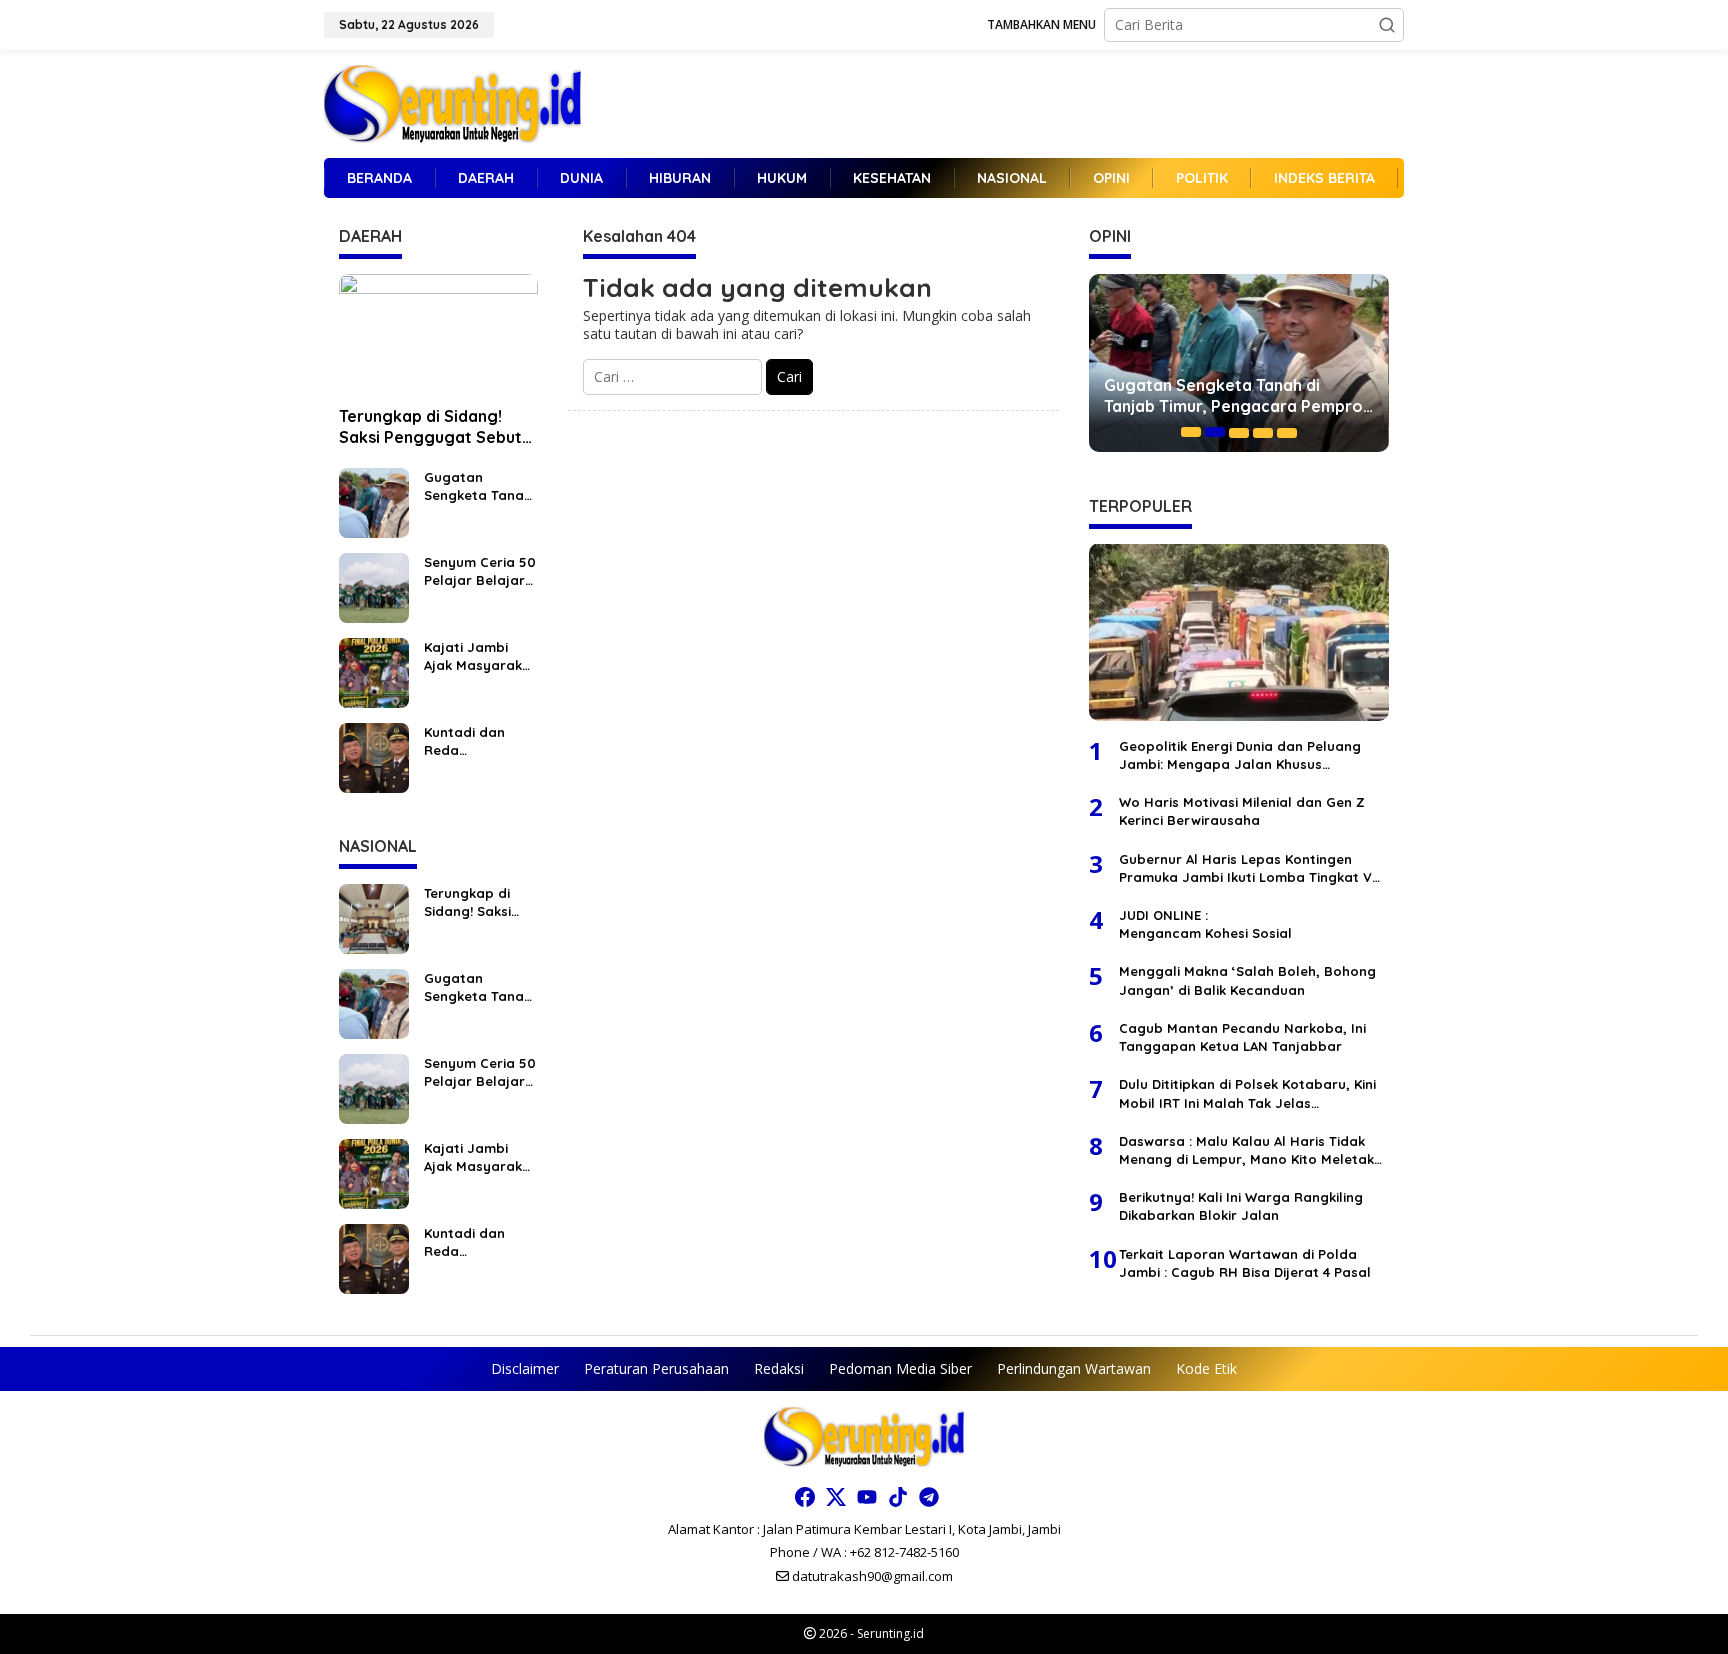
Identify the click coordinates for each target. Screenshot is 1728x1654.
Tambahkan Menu (1041, 24)
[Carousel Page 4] (1263, 432)
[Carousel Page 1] (1191, 432)
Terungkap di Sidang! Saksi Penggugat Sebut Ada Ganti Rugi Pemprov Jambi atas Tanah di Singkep (434, 427)
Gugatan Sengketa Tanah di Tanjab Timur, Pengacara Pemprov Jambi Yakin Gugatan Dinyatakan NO (478, 486)
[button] (1387, 25)
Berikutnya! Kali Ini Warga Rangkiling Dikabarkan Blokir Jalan (1241, 1205)
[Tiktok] (898, 1497)
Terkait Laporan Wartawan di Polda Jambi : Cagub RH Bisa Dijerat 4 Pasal (1245, 1262)
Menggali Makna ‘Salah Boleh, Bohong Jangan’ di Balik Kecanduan (1247, 980)
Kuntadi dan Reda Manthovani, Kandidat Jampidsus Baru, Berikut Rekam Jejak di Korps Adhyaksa (480, 741)
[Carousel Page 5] (1287, 432)
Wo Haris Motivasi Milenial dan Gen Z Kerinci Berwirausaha (1242, 810)
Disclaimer (525, 1368)
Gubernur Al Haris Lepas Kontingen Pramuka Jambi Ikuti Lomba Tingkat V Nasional (1245, 867)
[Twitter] (836, 1497)
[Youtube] (867, 1497)
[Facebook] (805, 1497)
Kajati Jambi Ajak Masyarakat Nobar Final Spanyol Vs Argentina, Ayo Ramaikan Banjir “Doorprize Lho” (480, 656)
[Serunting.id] (452, 102)
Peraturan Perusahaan (656, 1368)
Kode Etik (1206, 1368)
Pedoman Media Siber (900, 1368)
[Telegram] (929, 1497)
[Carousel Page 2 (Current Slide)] (1215, 432)
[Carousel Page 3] (1239, 432)
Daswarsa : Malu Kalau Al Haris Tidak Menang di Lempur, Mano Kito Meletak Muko (1246, 1149)
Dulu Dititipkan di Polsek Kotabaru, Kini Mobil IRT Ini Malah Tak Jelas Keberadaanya (1247, 1092)
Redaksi (779, 1368)
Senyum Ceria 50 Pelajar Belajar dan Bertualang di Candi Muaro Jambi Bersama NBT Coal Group (480, 571)
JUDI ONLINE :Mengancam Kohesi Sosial (1205, 923)
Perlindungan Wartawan (1074, 1368)
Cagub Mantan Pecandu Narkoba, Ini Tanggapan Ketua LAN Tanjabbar (1242, 1036)
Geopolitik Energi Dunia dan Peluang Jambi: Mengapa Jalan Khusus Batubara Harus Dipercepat (1240, 754)
